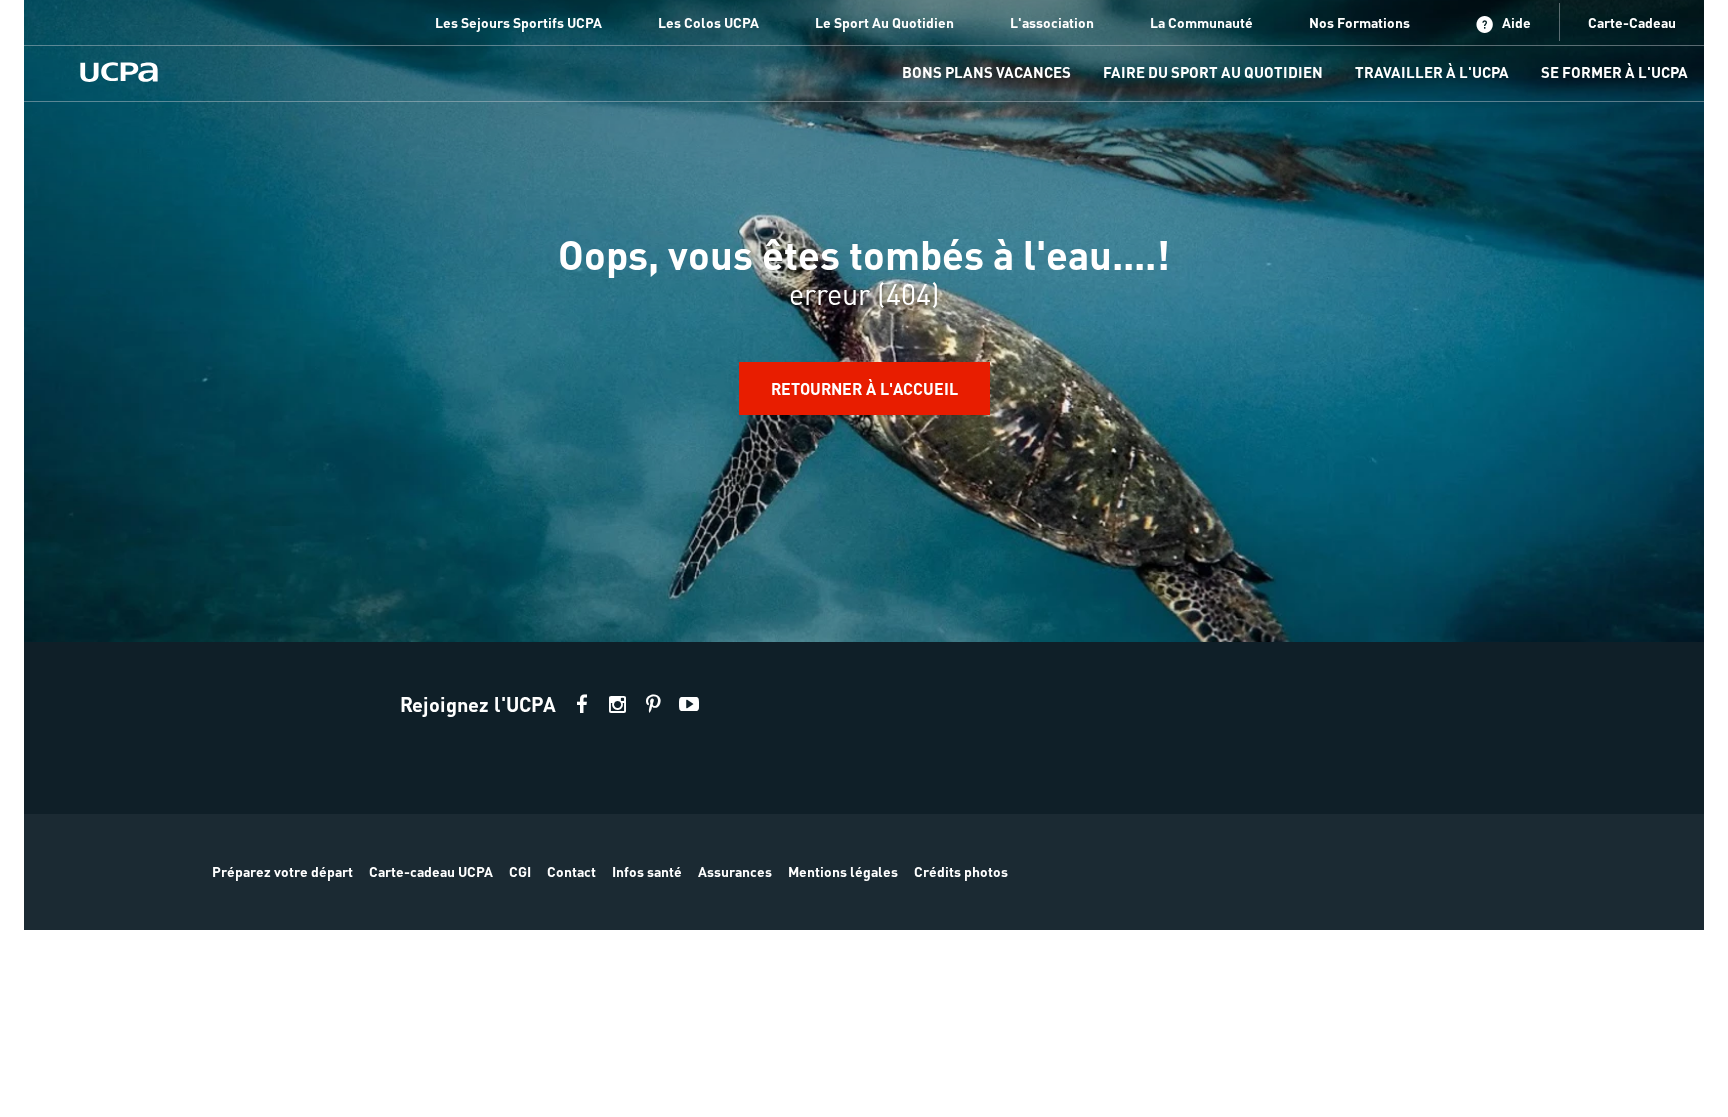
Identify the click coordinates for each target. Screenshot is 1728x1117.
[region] (864, 321)
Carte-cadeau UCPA (431, 871)
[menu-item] (986, 73)
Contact (571, 871)
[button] (864, 786)
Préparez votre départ (282, 871)
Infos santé (647, 871)
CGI (520, 871)
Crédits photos (961, 871)
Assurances (735, 871)
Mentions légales (843, 871)
